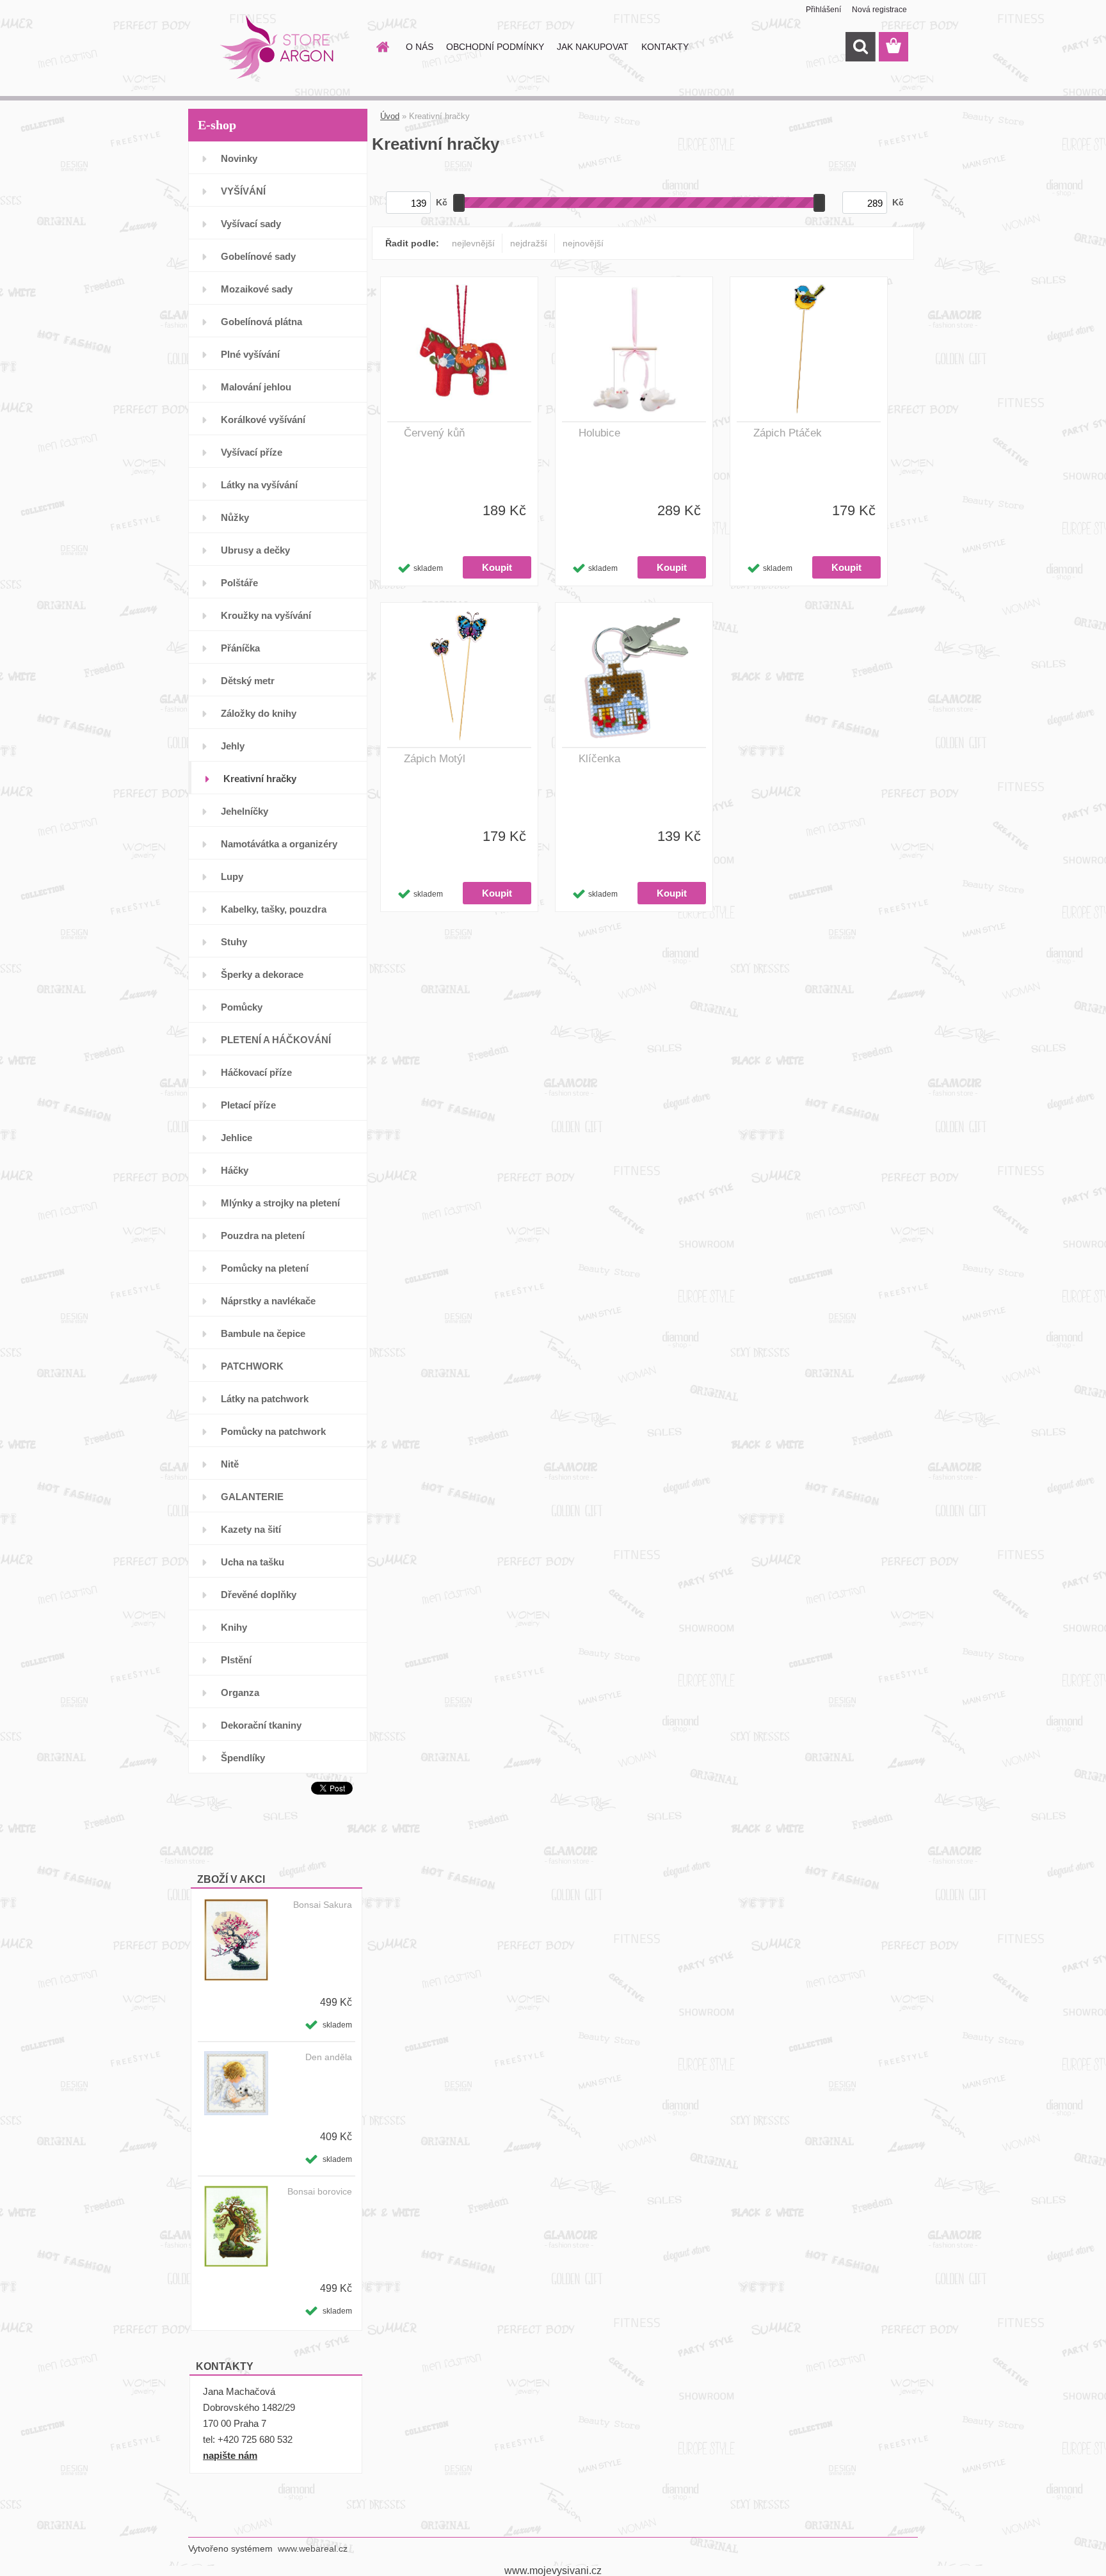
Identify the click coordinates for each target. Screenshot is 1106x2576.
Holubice (599, 433)
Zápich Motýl (435, 759)
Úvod (390, 116)
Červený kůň (434, 433)
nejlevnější (473, 243)
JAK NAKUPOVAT (593, 47)
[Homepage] (381, 47)
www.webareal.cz (313, 2548)
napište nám (230, 2455)
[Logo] (276, 47)
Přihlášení (823, 10)
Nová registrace (879, 10)
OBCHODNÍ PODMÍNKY (495, 47)
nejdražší (529, 243)
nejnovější (583, 243)
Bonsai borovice (320, 2191)
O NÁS (420, 47)
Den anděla (329, 2057)
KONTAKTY (665, 47)
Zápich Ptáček (788, 433)
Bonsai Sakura (323, 1905)
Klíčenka (599, 759)
